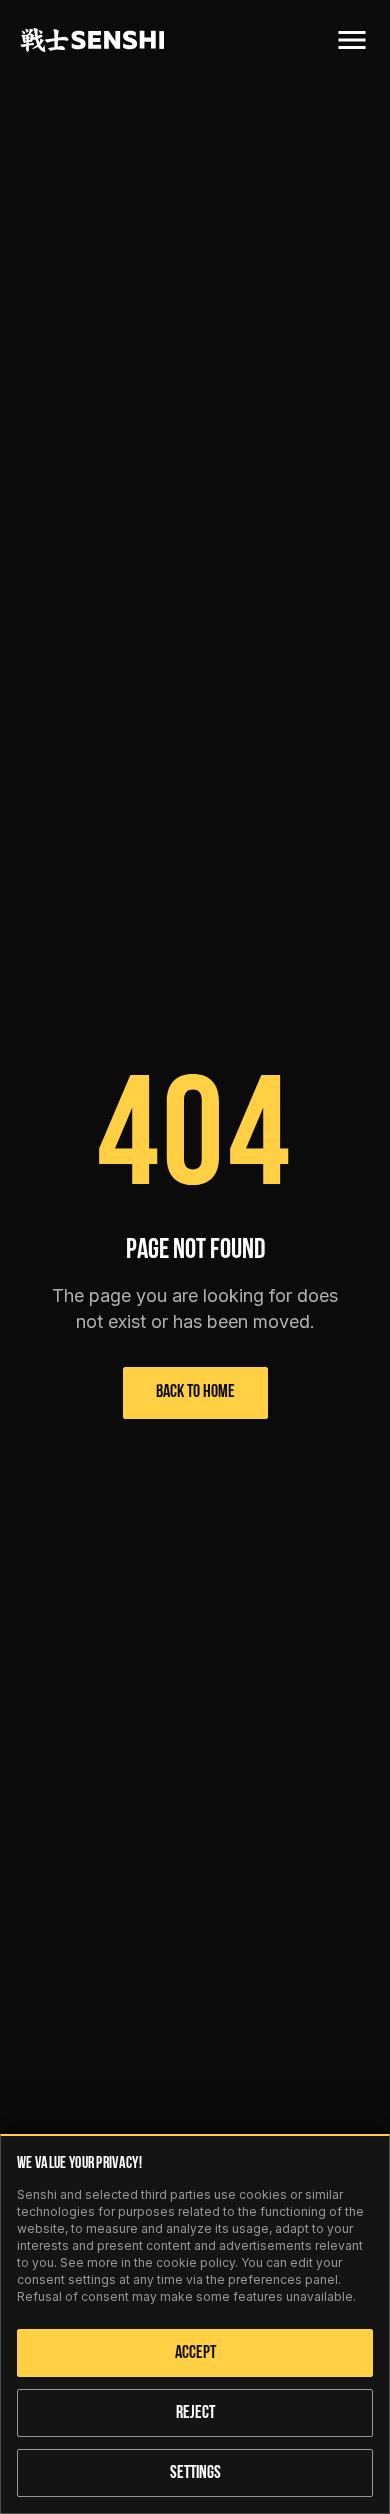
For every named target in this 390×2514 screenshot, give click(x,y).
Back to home (195, 1393)
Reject (195, 2414)
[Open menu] (352, 40)
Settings (195, 2474)
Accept (195, 2354)
